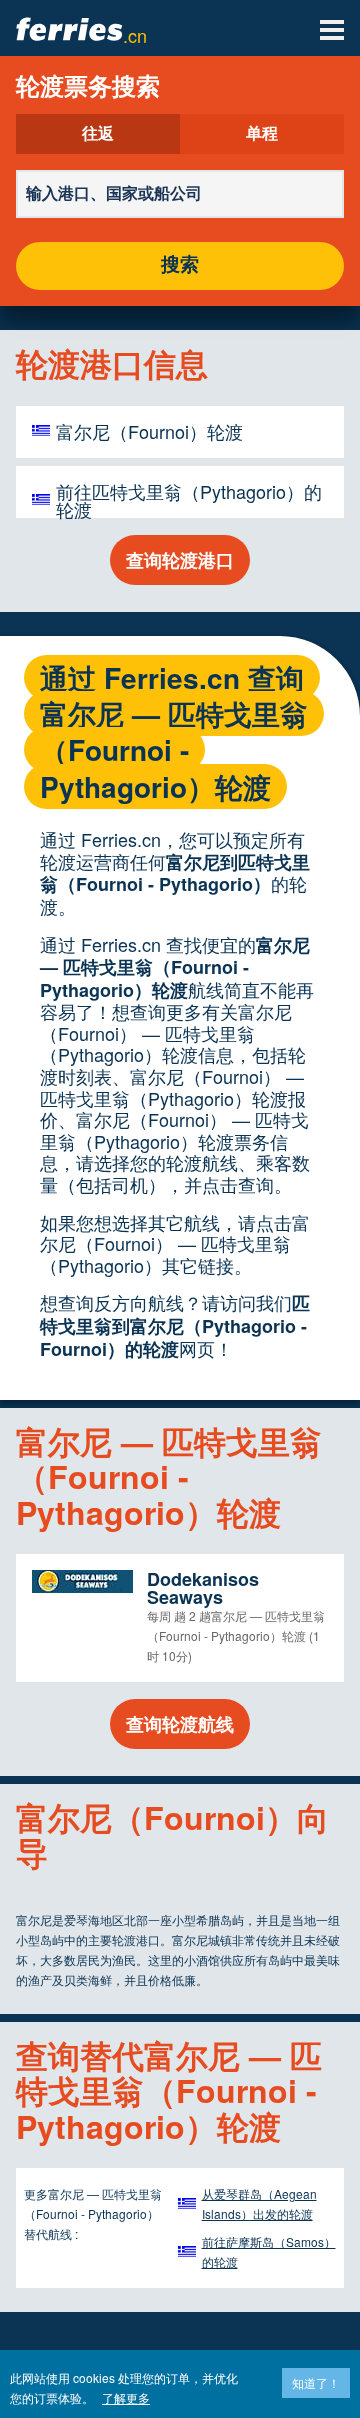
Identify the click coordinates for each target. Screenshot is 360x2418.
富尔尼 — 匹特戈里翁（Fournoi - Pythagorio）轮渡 (175, 967)
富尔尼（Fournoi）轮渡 (149, 431)
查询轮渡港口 (180, 560)
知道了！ (316, 2382)
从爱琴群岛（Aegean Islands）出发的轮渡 (259, 2203)
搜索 (180, 265)
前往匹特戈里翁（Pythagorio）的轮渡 (189, 500)
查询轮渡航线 (180, 1724)
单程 (262, 134)
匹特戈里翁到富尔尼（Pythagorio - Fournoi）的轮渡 (175, 1325)
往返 (98, 134)
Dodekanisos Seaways (203, 1588)
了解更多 (126, 2397)
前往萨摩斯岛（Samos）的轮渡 (269, 2251)
